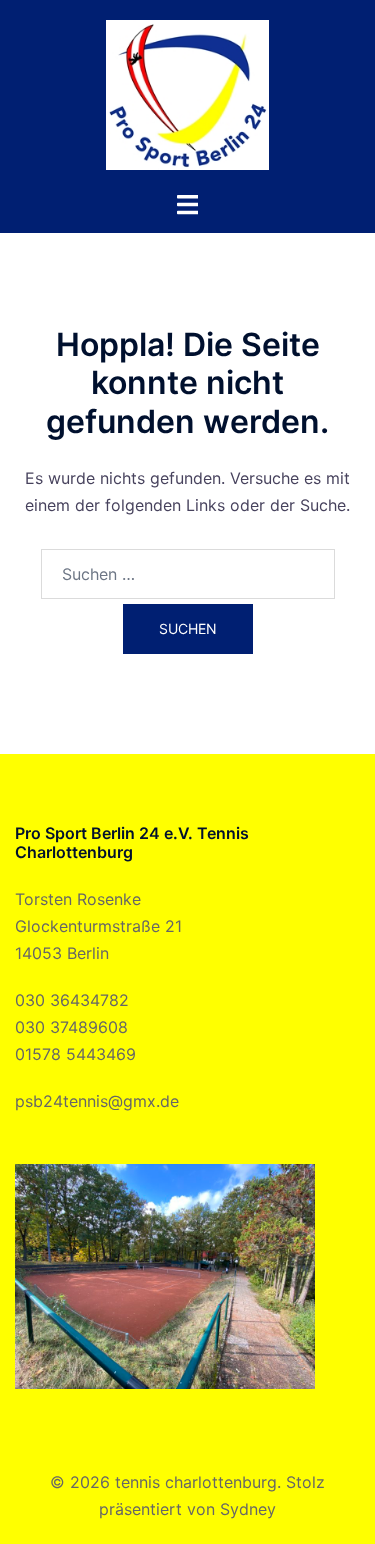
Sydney (248, 1509)
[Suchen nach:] (188, 574)
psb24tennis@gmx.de (97, 1101)
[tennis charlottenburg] (187, 93)
